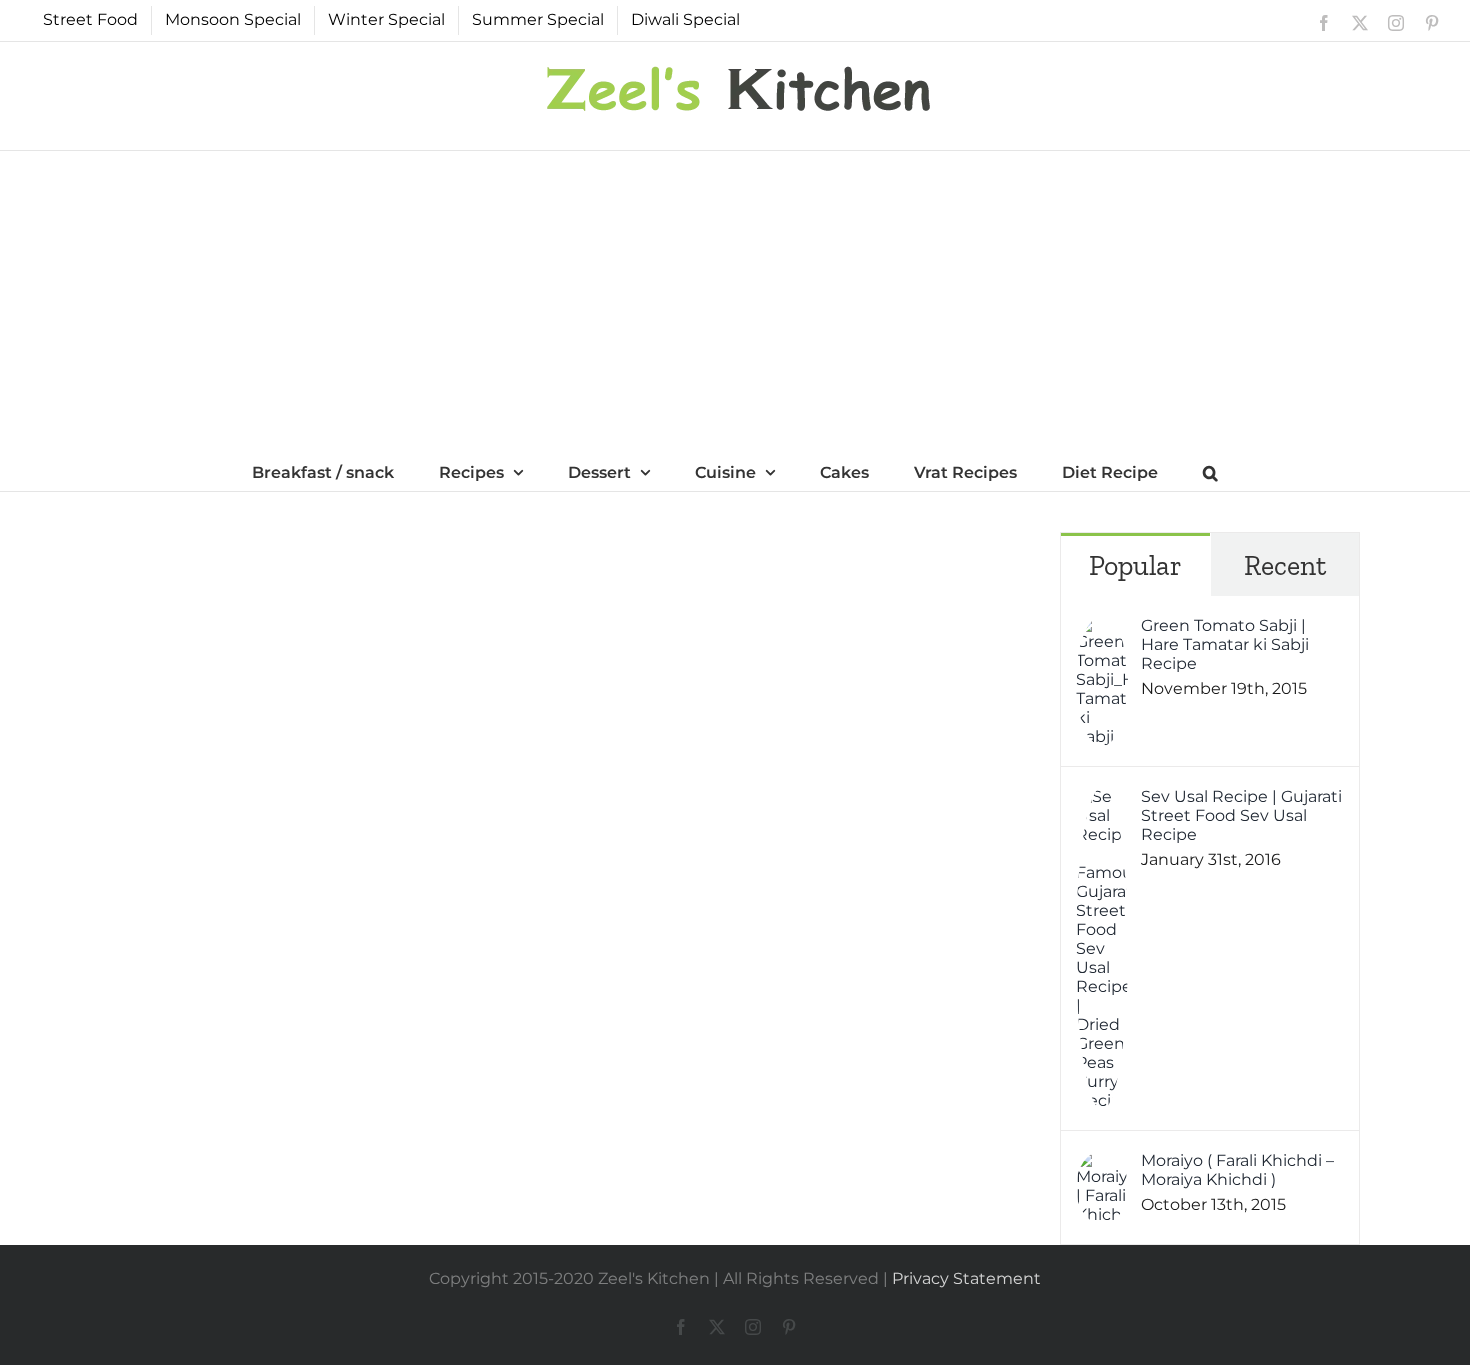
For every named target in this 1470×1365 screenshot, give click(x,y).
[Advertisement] (735, 301)
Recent (1285, 565)
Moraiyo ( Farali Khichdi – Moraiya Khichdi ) (1237, 1170)
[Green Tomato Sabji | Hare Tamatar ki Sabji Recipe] (1102, 629)
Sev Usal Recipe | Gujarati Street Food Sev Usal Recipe (1241, 815)
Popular (1135, 565)
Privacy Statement (966, 1278)
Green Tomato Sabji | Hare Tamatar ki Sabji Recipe (1225, 644)
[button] (1210, 471)
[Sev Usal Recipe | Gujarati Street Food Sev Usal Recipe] (1102, 800)
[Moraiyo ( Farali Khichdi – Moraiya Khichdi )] (1102, 1164)
